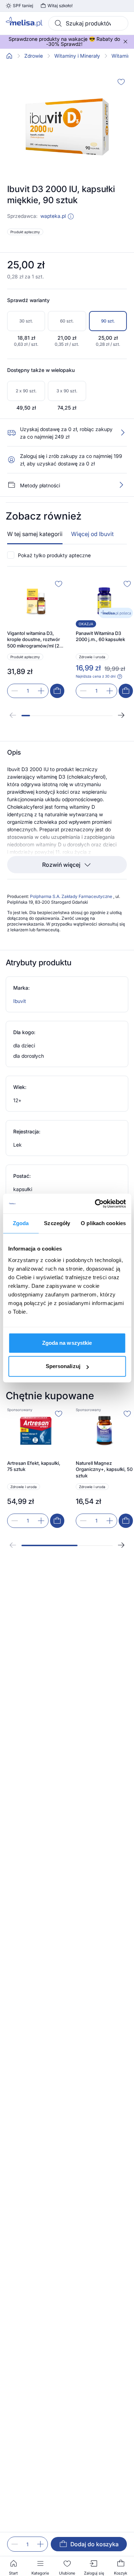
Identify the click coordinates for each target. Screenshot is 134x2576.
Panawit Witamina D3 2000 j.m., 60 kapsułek (100, 636)
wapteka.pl (53, 216)
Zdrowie (34, 56)
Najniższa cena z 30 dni (96, 676)
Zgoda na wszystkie (67, 1343)
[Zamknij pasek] (125, 42)
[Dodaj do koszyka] (57, 691)
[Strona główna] (9, 56)
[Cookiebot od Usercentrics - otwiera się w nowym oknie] (95, 1204)
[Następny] (121, 715)
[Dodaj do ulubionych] (121, 82)
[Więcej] (121, 485)
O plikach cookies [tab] (103, 1223)
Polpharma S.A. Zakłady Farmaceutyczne (72, 896)
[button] (71, 216)
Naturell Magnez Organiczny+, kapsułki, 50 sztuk (104, 1469)
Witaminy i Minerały (77, 56)
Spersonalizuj (63, 1366)
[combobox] (88, 23)
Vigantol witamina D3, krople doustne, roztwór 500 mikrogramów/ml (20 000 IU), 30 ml (35, 640)
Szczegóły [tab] (57, 1223)
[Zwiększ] (40, 2544)
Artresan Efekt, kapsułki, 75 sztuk (34, 1466)
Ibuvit (20, 1001)
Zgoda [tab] (21, 1223)
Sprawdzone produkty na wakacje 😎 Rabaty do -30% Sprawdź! (64, 42)
